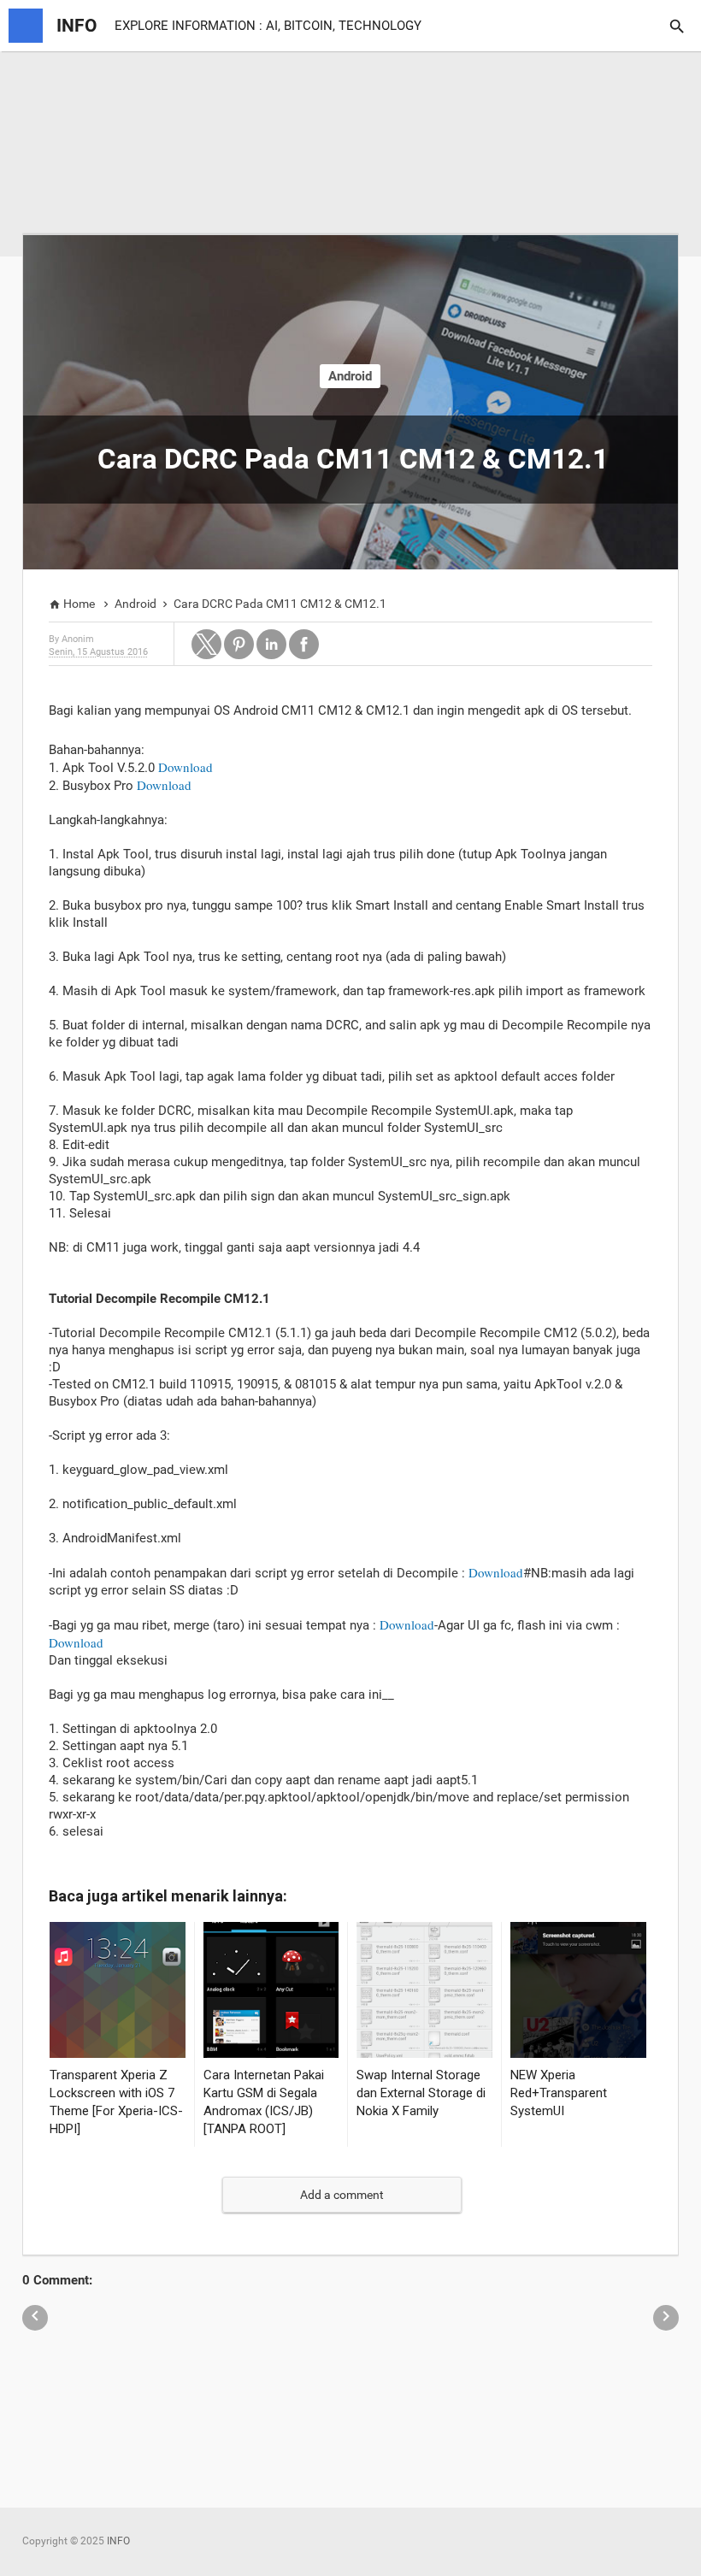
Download (186, 767)
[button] (206, 644)
